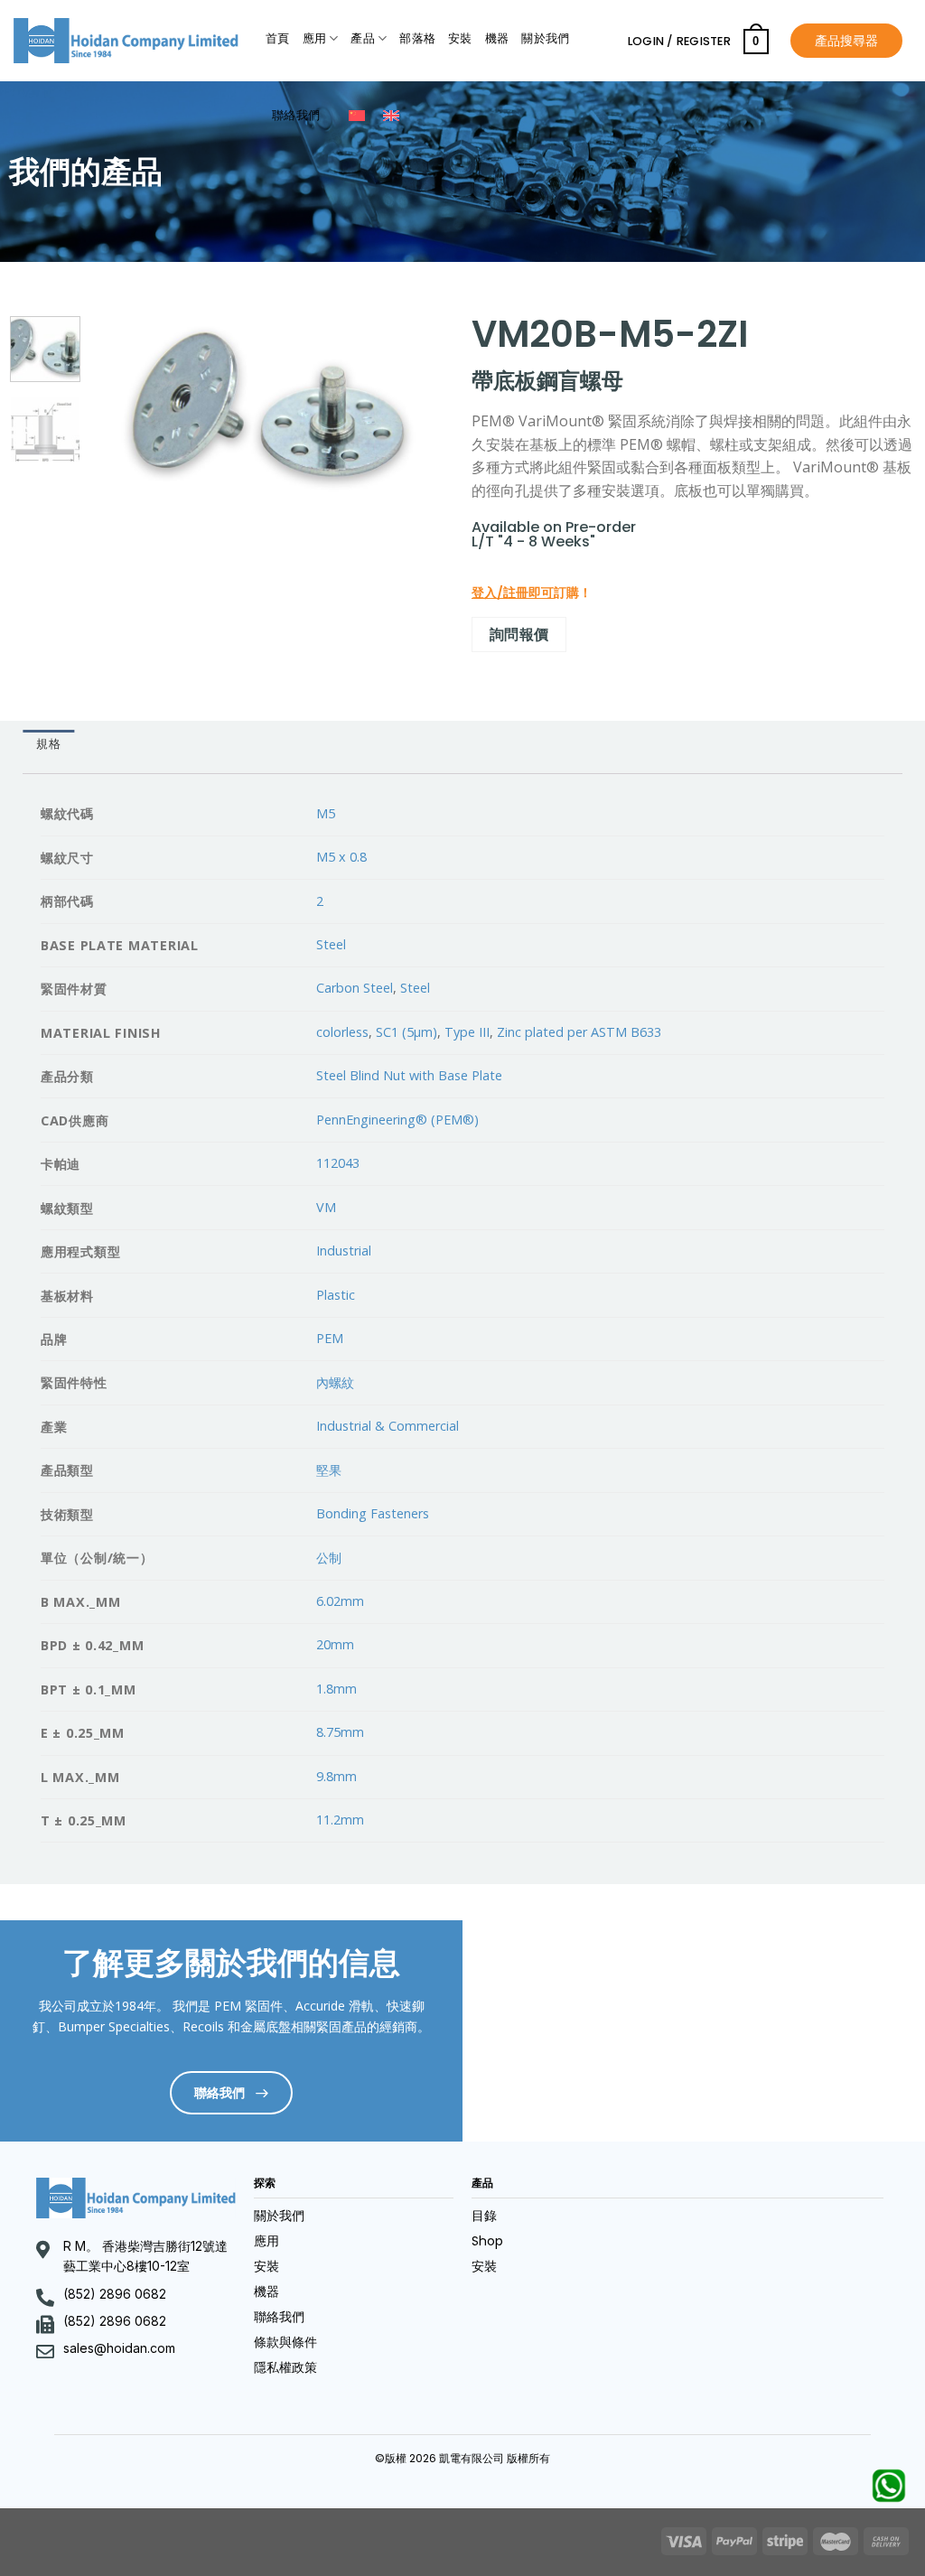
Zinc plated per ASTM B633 (579, 1032)
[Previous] (122, 404)
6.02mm (340, 1601)
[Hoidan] (126, 41)
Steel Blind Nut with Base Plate (409, 1075)
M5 (326, 813)
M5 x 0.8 (341, 857)
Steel (331, 944)
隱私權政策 (285, 2367)
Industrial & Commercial (388, 1426)
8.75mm (340, 1732)
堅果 (329, 1470)
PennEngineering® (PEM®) (397, 1120)
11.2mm (340, 1820)
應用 (315, 38)
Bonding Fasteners (373, 1513)
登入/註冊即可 (513, 593)
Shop (487, 2241)
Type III (467, 1032)
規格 (48, 744)
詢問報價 (519, 634)
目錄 (484, 2216)
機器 (497, 38)
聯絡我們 (296, 115)
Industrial (344, 1251)
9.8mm (336, 1776)
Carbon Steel (355, 988)
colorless (342, 1032)
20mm (335, 1644)
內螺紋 (335, 1382)
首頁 (278, 38)
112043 (338, 1163)
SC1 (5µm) (406, 1032)
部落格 (417, 38)
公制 (329, 1558)
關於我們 (545, 38)
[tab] (48, 745)
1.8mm (336, 1689)
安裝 (460, 38)
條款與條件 (285, 2342)
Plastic (336, 1295)
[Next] (415, 404)
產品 (363, 38)
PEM (330, 1338)
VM (326, 1207)
